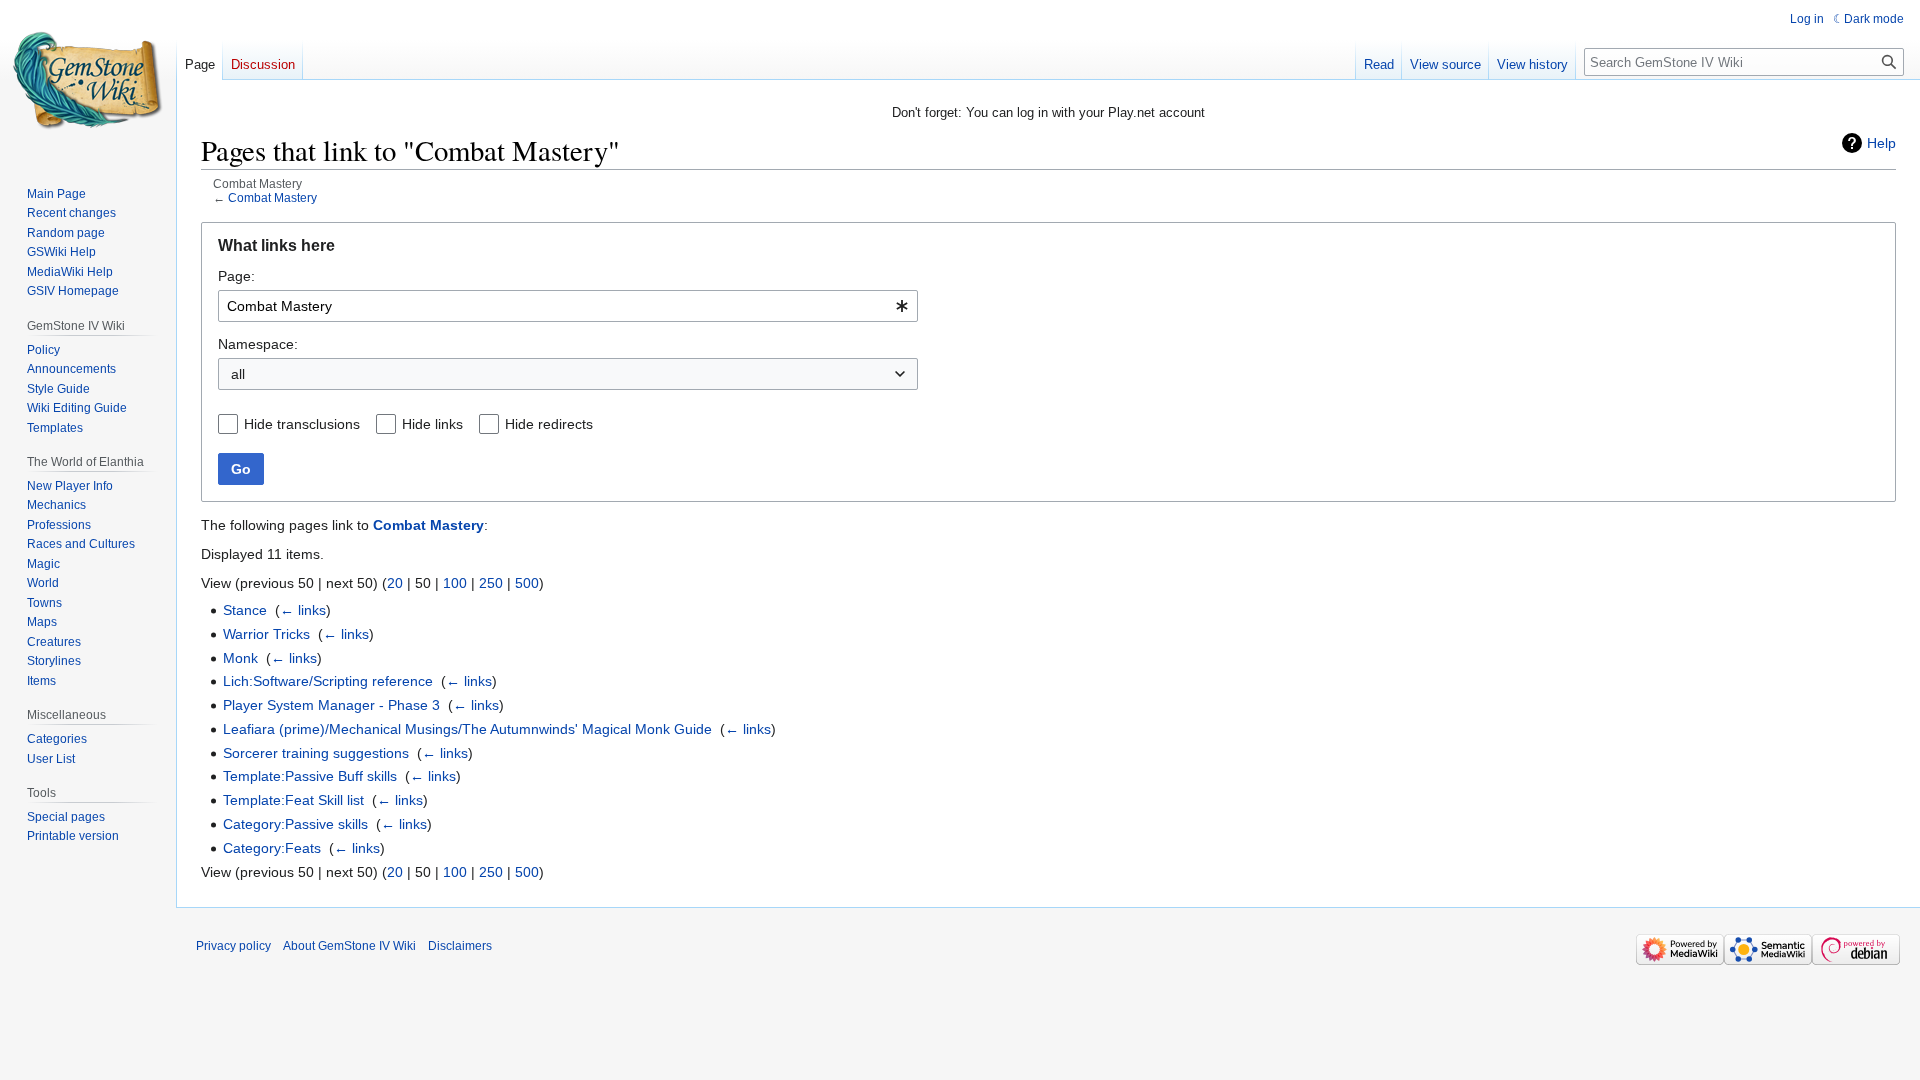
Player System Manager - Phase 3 (331, 705)
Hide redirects (549, 424)
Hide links (432, 424)
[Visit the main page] (88, 80)
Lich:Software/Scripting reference (328, 681)
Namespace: (258, 344)
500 (527, 583)
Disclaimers (460, 946)
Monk (240, 658)
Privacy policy (233, 946)
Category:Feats (272, 848)
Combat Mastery (272, 197)
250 (491, 583)
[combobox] (568, 306)
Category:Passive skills (295, 824)
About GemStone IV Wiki (349, 946)
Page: (236, 276)
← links (303, 610)
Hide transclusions (302, 424)
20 (395, 583)
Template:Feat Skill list (293, 800)
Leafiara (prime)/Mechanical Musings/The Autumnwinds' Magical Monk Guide (467, 729)
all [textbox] (238, 374)
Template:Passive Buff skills (310, 776)
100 (455, 583)
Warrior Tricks (266, 634)
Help (1881, 143)
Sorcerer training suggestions (316, 753)
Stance (245, 610)
